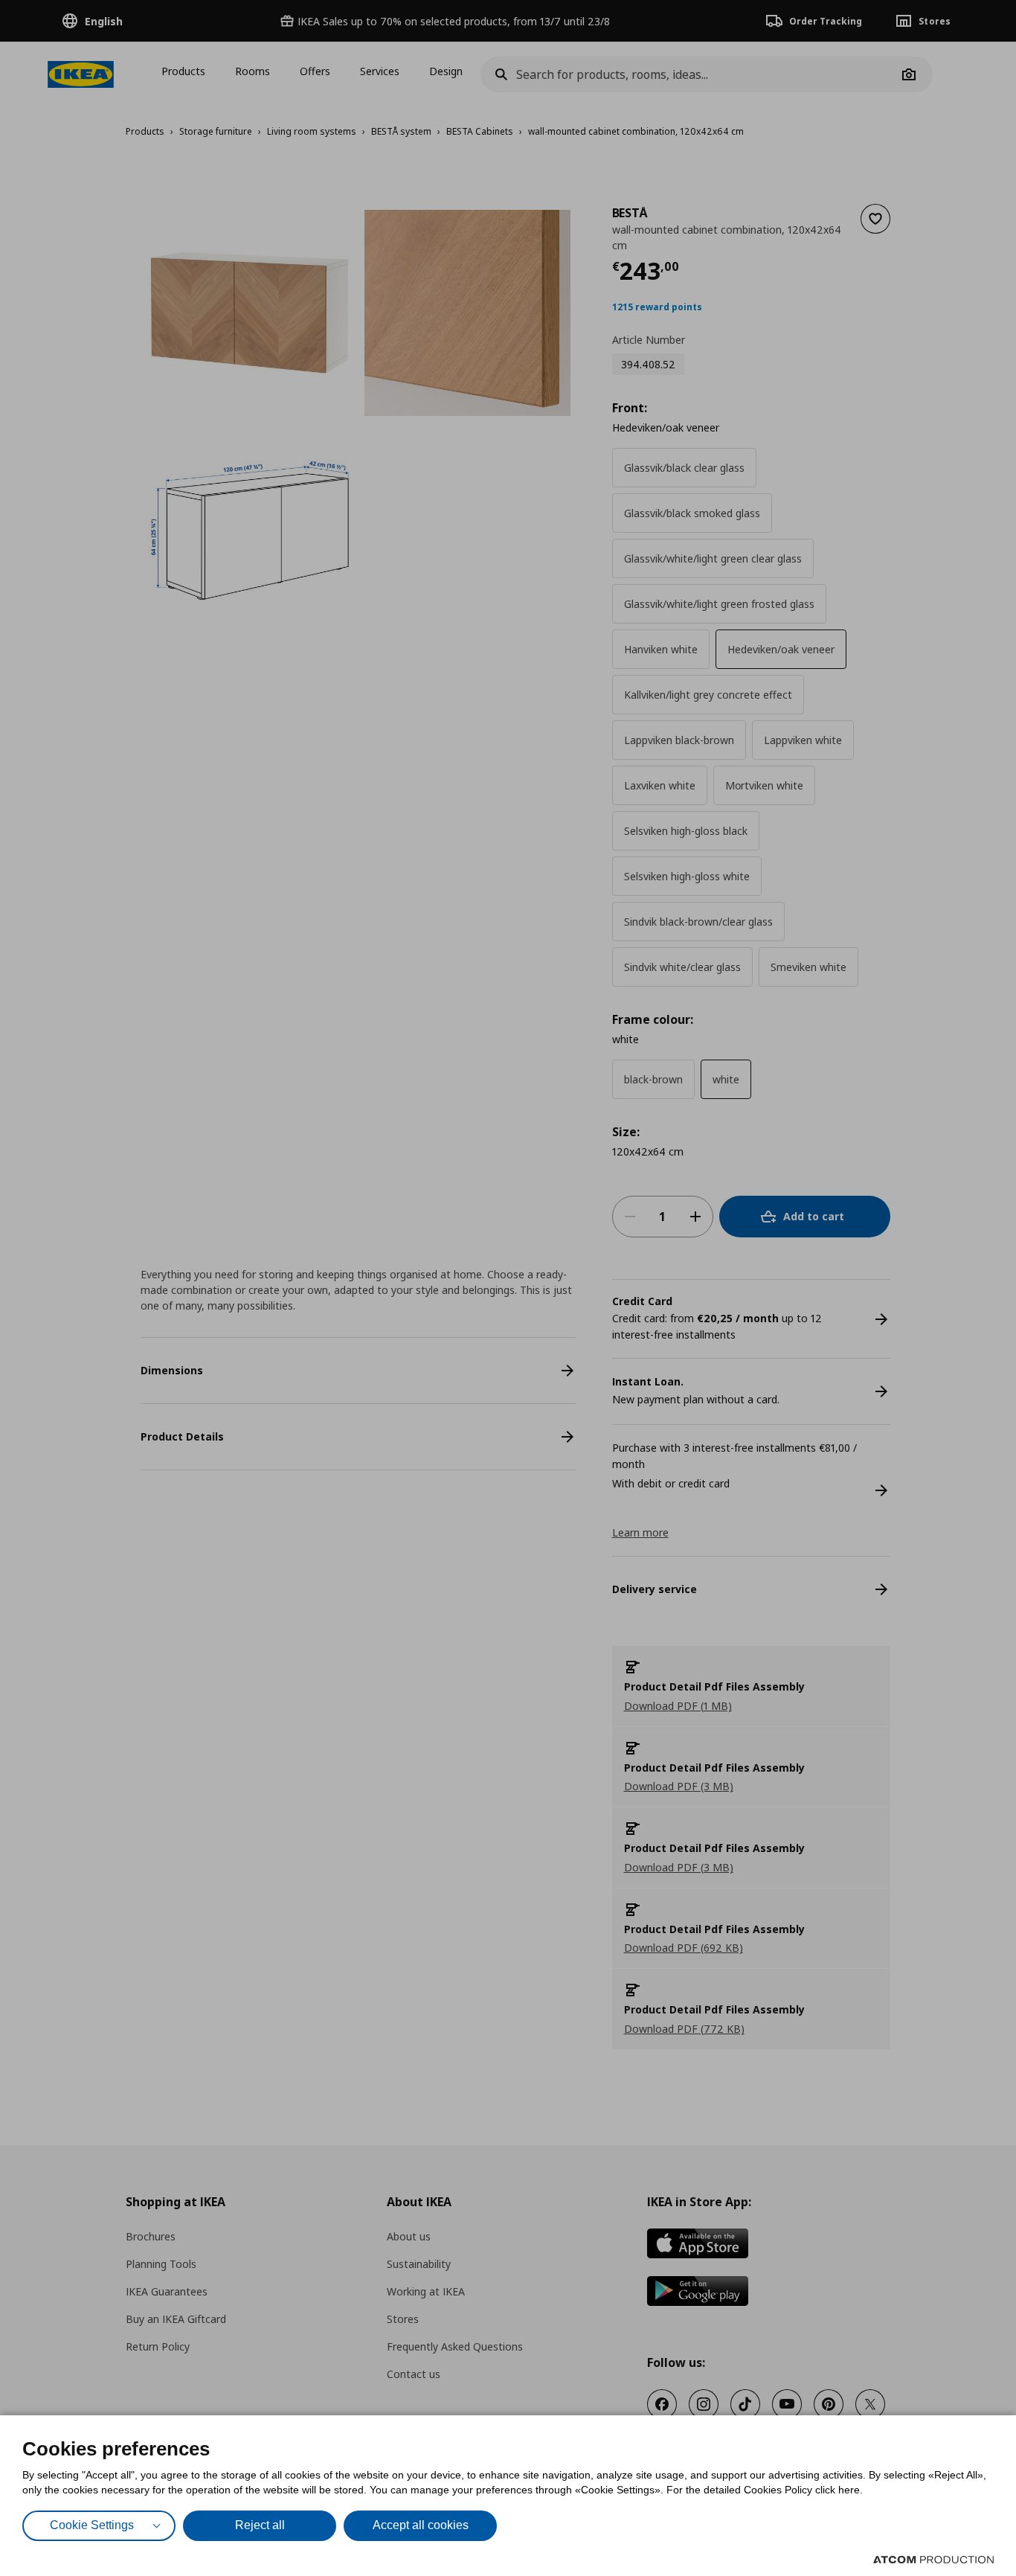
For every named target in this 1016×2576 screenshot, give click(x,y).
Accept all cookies (421, 2525)
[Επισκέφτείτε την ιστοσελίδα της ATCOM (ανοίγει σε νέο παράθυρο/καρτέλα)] (933, 2560)
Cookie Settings (92, 2525)
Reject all (260, 2525)
